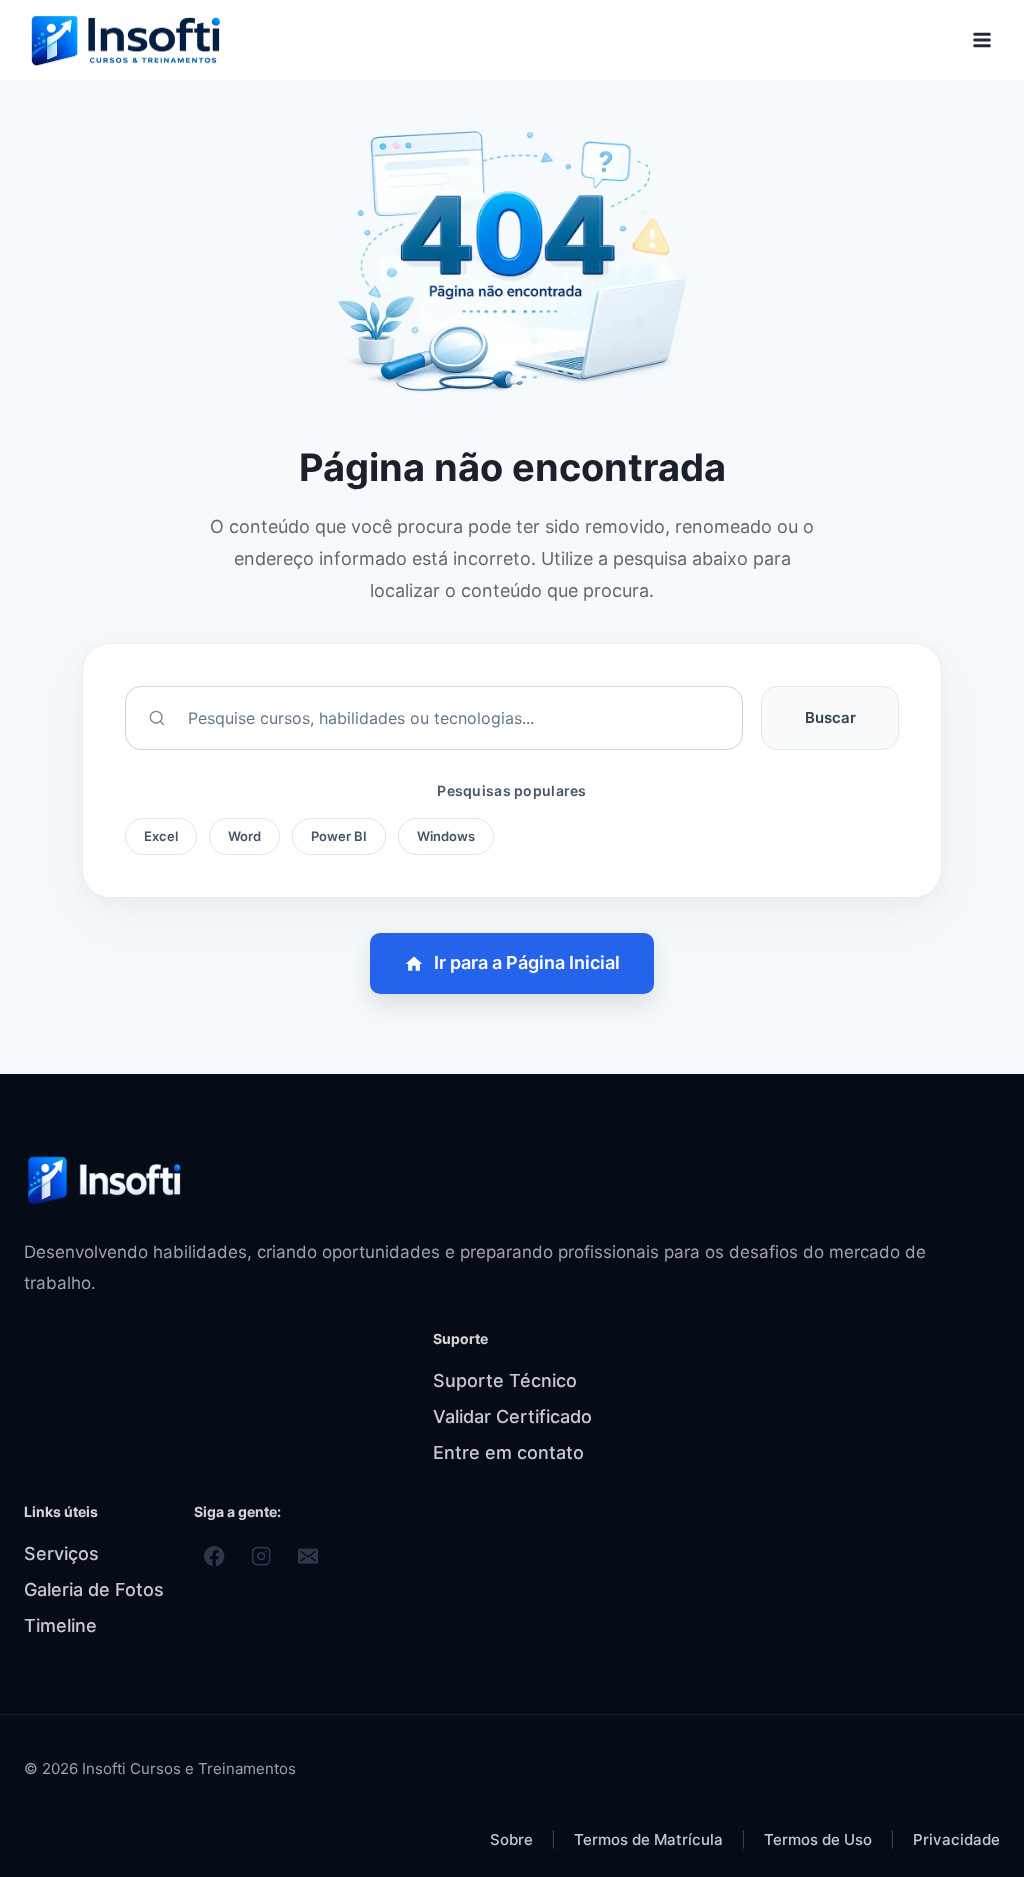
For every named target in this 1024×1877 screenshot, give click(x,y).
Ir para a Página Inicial (527, 962)
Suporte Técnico (505, 1380)
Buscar (830, 717)
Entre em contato (508, 1452)
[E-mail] (308, 1556)
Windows (446, 836)
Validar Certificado (512, 1416)
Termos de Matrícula (650, 1839)
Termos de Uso (820, 1839)
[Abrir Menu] (981, 39)
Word (244, 836)
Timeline (60, 1625)
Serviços (61, 1553)
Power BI (339, 836)
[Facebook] (214, 1556)
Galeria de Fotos (94, 1589)
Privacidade (956, 1839)
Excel (161, 836)
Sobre (511, 1839)
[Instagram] (261, 1556)
